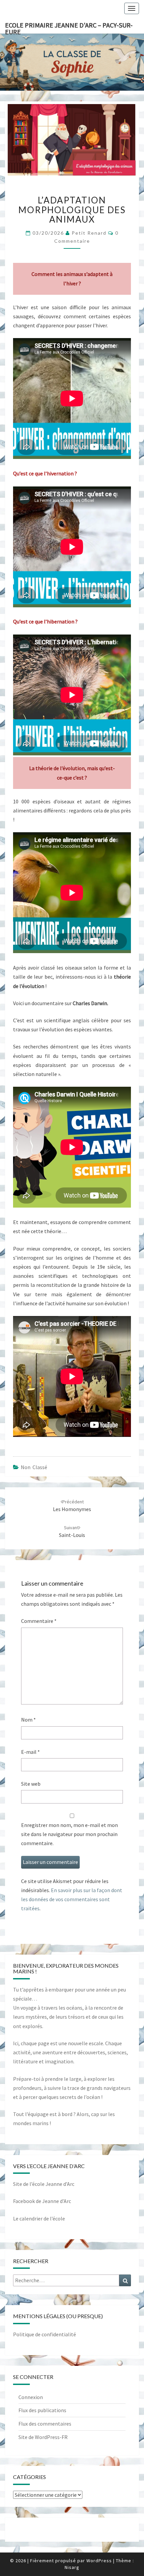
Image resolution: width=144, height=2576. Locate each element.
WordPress (99, 2561)
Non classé (34, 1467)
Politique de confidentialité (45, 2334)
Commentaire (39, 1621)
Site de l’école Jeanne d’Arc (44, 2184)
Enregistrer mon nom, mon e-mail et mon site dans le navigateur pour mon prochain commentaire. (69, 1834)
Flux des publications (42, 2410)
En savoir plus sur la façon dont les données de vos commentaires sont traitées (72, 1899)
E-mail (30, 1752)
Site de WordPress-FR (43, 2437)
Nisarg (72, 2567)
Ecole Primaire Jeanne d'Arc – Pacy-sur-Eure (69, 27)
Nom (28, 1720)
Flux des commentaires (45, 2424)
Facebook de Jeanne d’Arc (42, 2201)
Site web (31, 1784)
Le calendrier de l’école (39, 2218)
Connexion (31, 2397)
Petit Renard (89, 233)
